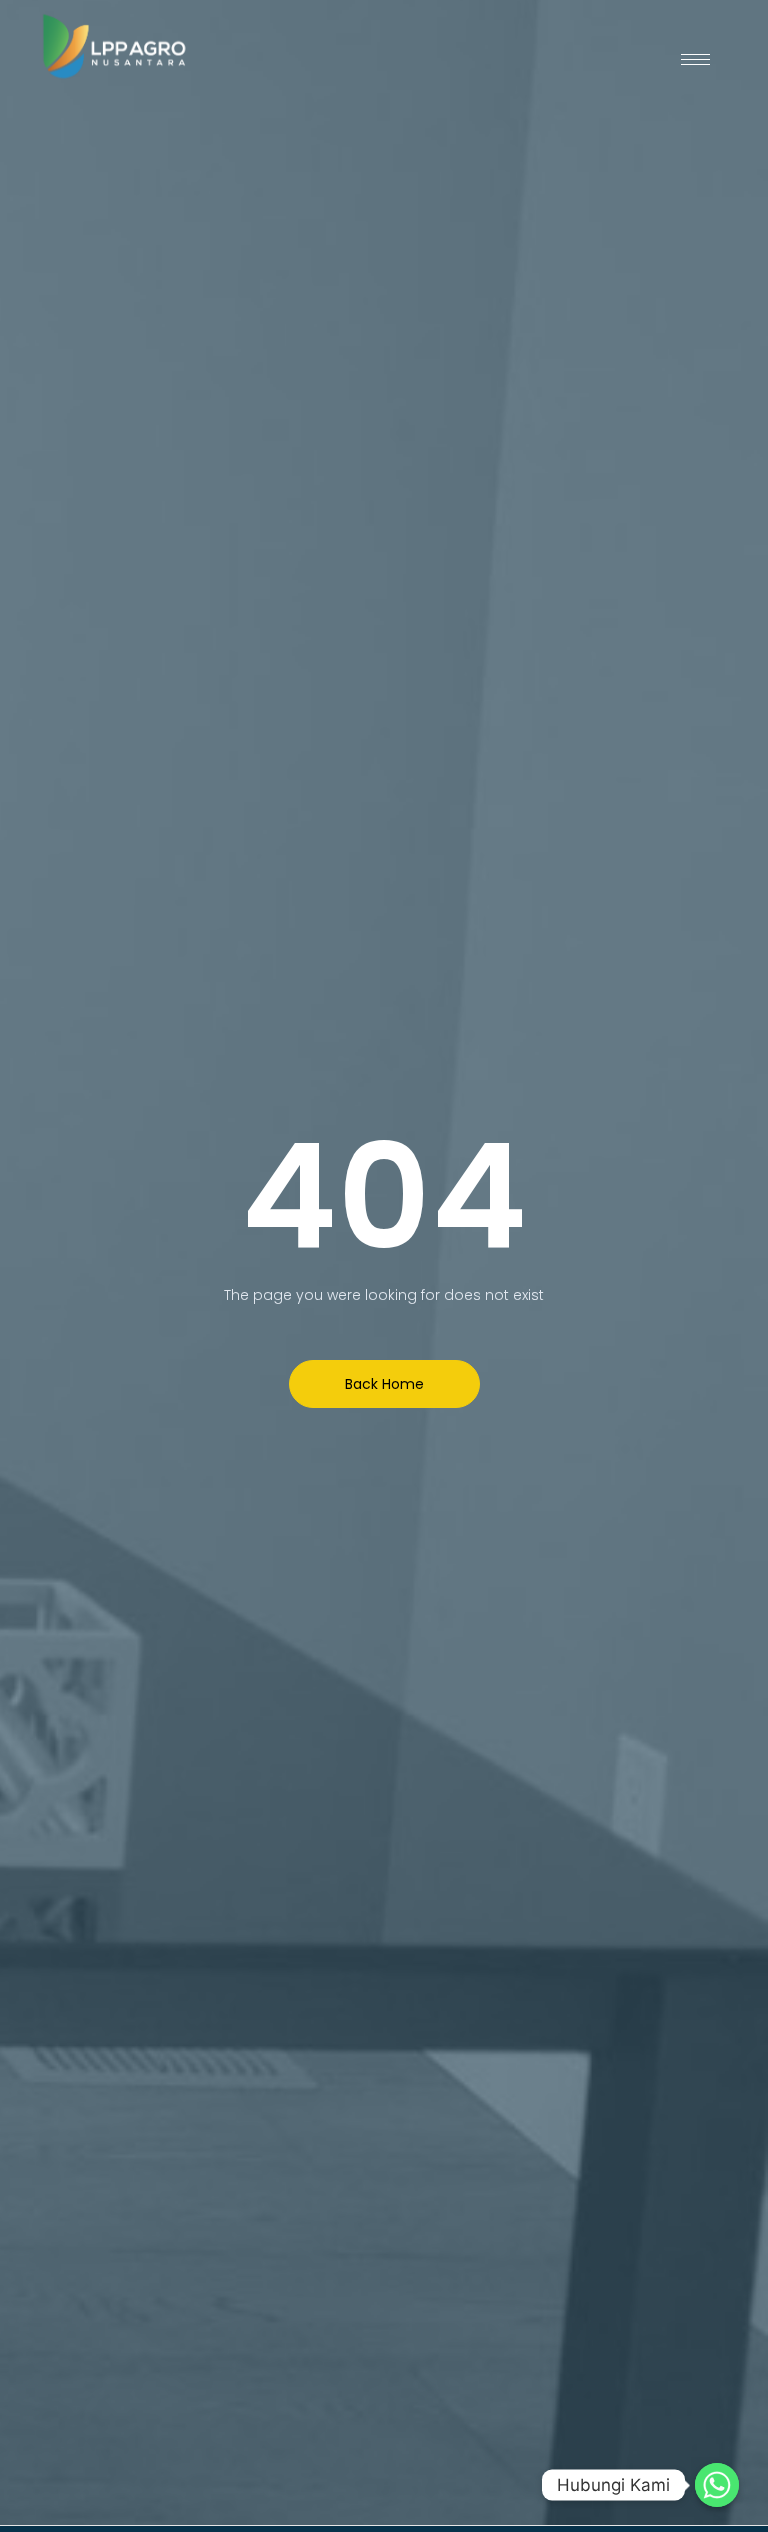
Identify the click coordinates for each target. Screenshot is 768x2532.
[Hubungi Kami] (717, 2485)
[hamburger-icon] (695, 59)
